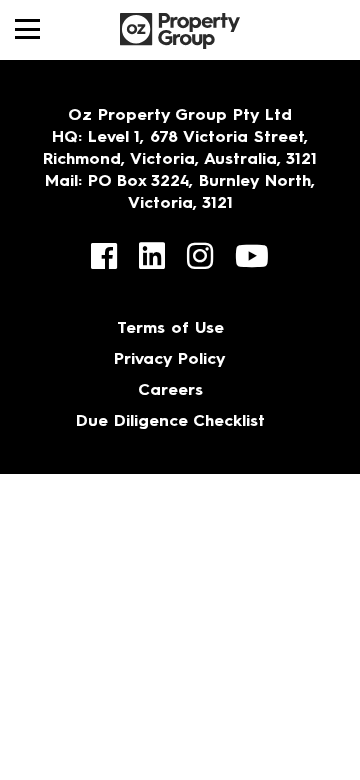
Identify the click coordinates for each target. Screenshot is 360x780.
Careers (170, 391)
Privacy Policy (170, 360)
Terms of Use (170, 329)
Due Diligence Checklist (170, 422)
